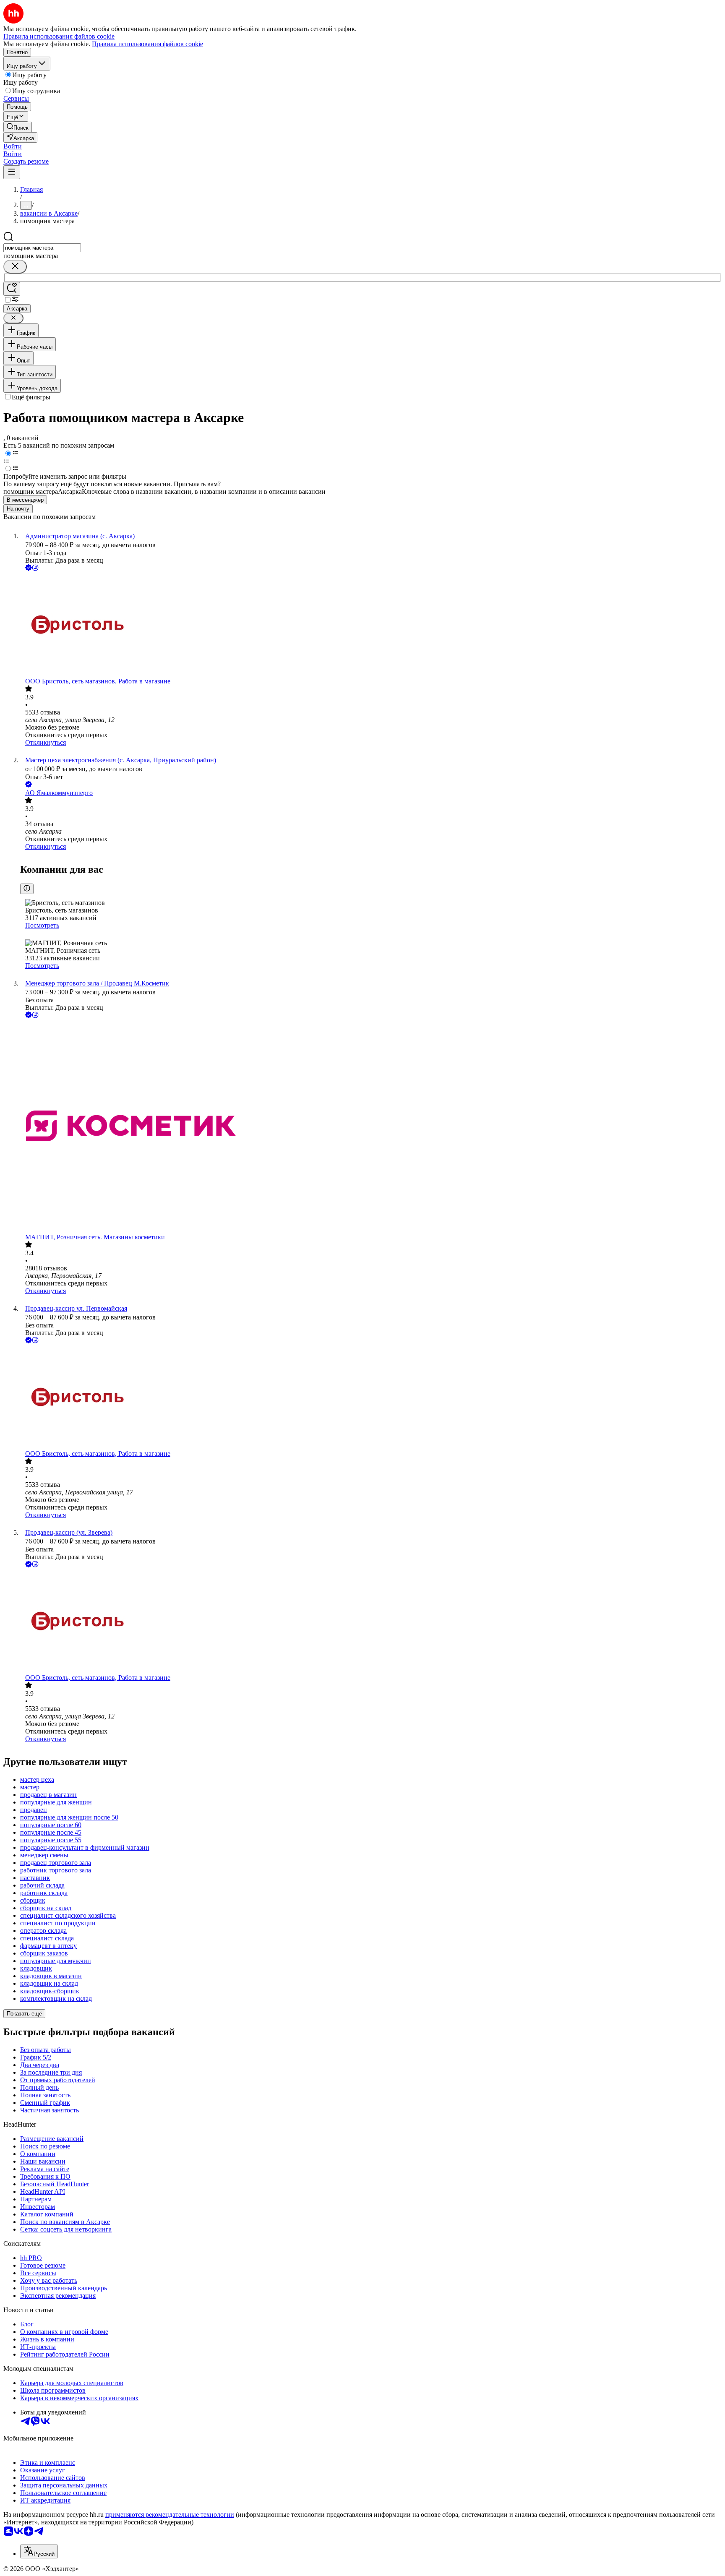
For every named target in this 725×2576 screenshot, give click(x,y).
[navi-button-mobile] (12, 172)
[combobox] (42, 248)
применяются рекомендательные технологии (170, 2515)
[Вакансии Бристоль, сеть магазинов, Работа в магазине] (371, 625)
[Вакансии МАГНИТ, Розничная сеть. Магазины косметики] (371, 1127)
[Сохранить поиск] (12, 289)
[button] (13, 146)
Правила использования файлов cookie (147, 44)
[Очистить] (15, 267)
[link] (18, 127)
